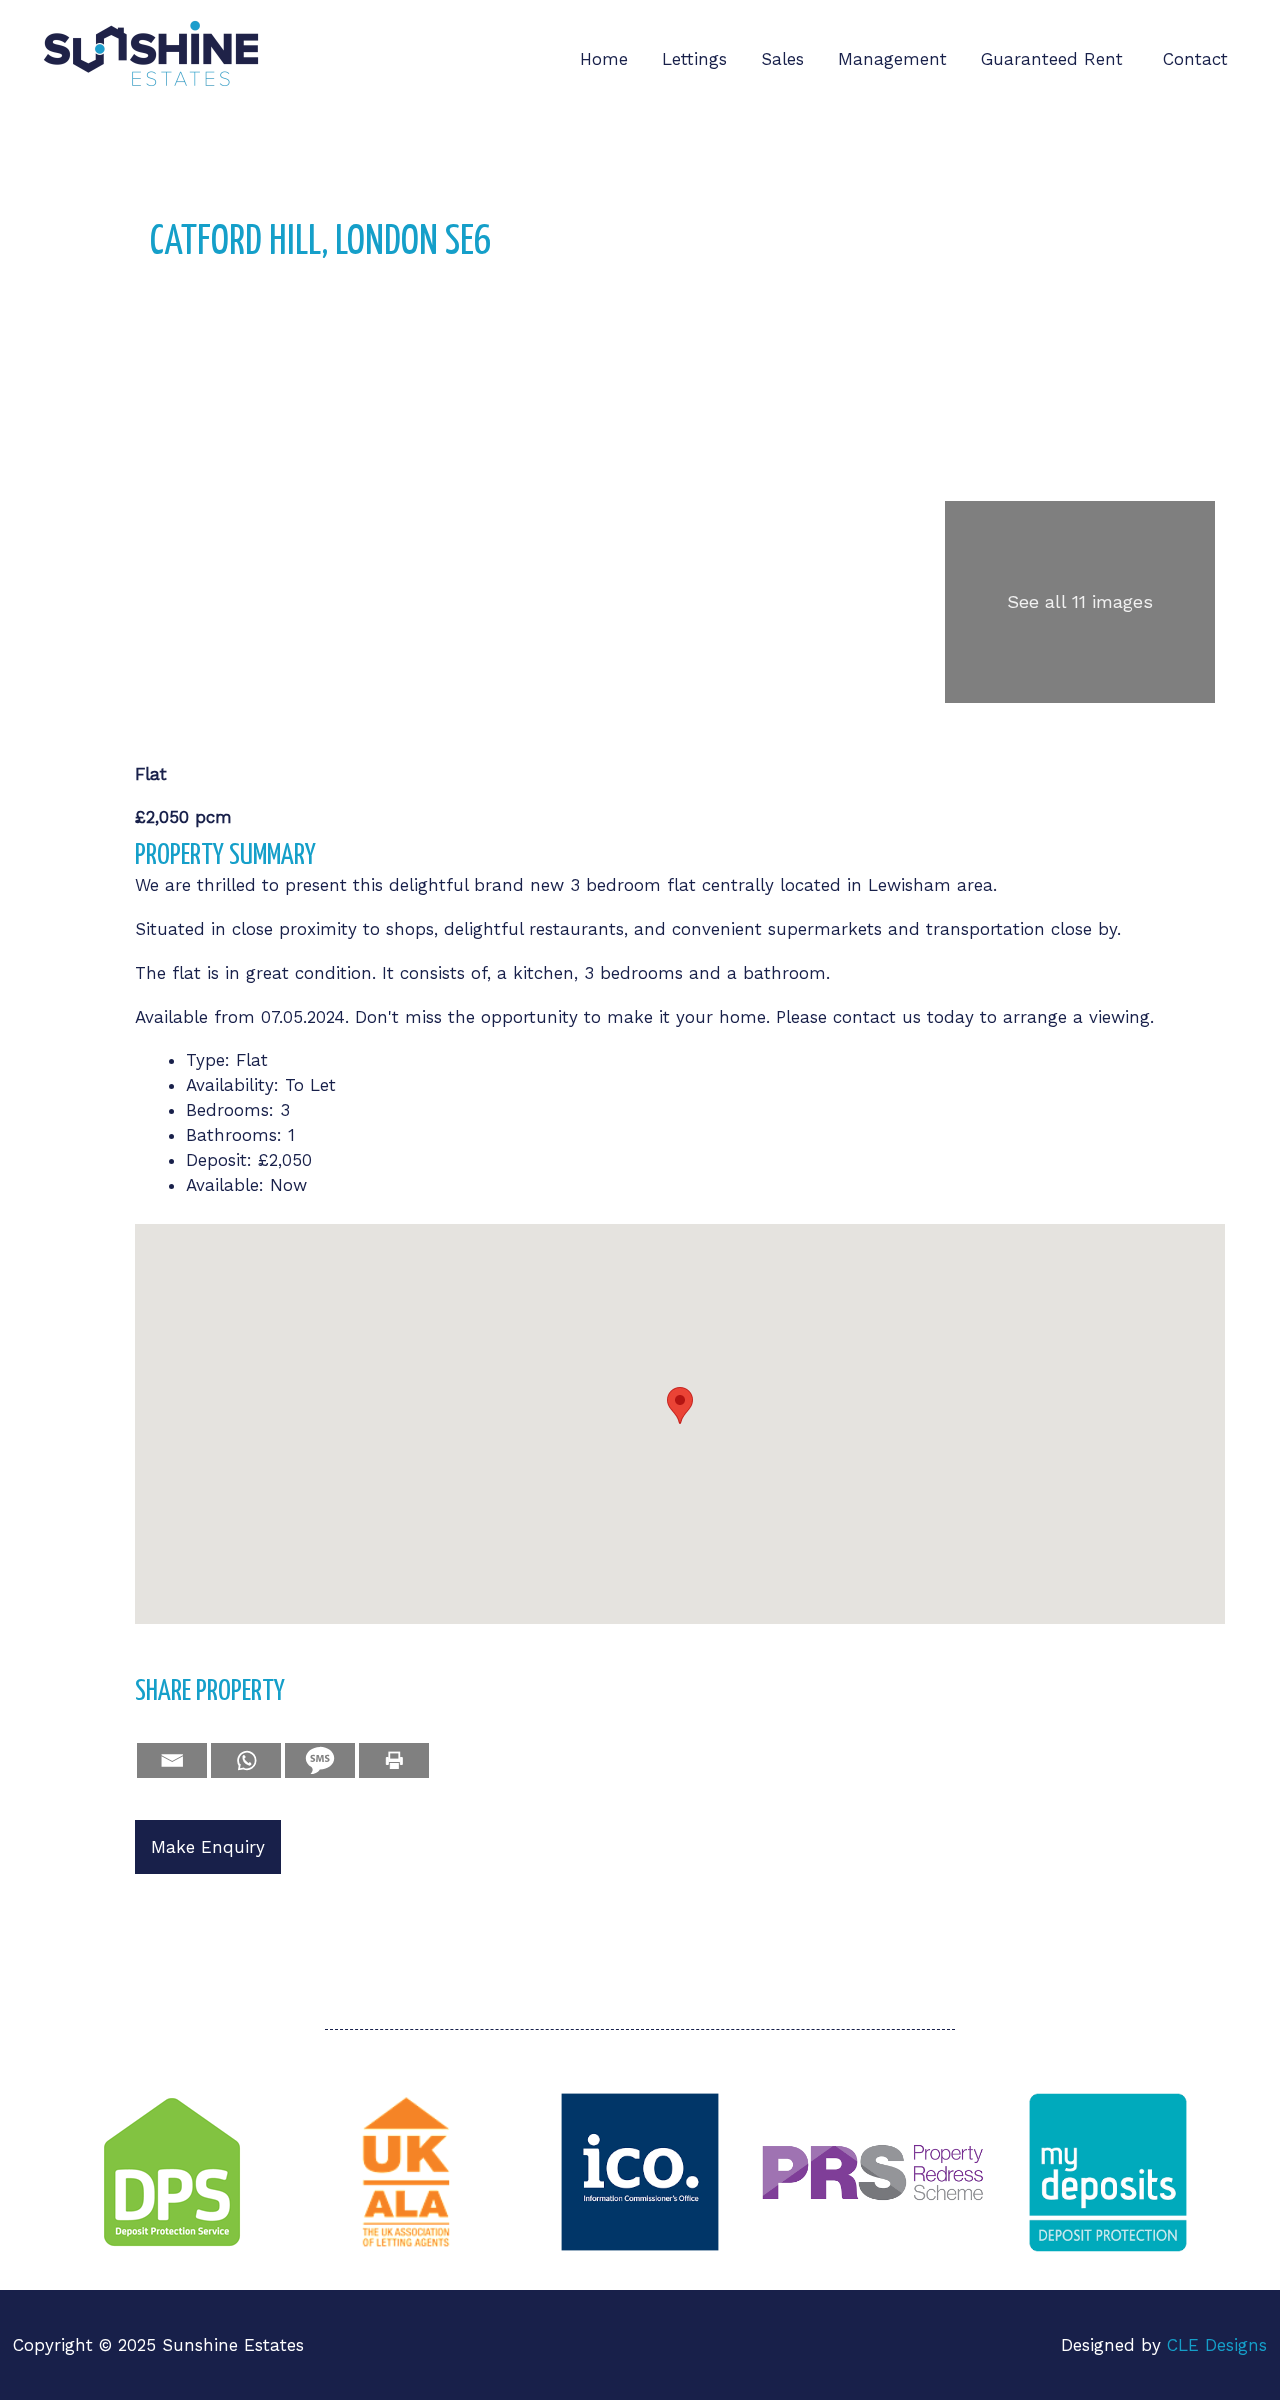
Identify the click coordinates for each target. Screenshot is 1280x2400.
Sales (782, 59)
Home (604, 59)
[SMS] (320, 1760)
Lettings (694, 59)
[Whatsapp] (246, 1760)
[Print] (394, 1760)
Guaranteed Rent (1055, 59)
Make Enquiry (208, 1847)
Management (892, 59)
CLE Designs (1217, 2345)
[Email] (172, 1760)
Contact (1195, 59)
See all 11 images (1080, 601)
